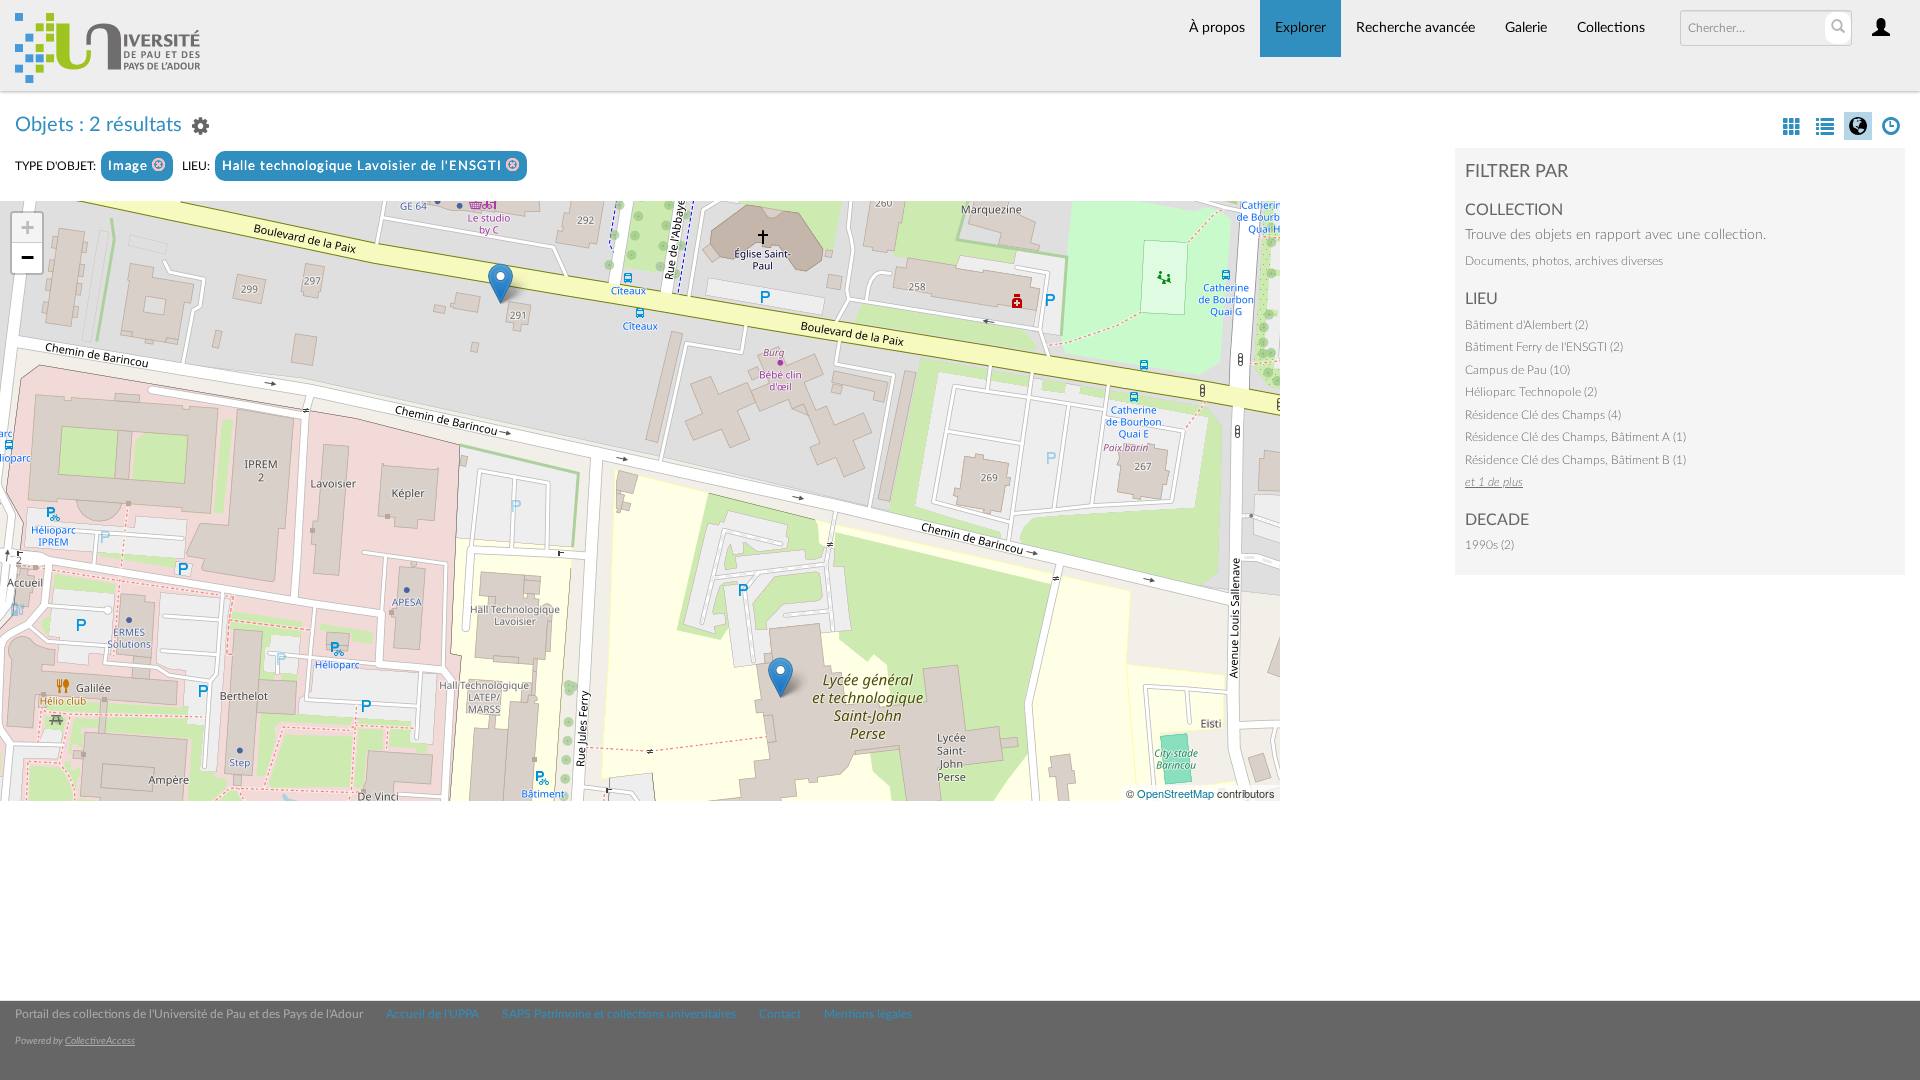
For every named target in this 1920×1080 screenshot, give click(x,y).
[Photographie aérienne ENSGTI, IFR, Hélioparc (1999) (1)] (780, 677)
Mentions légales (868, 1014)
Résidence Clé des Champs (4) (1543, 415)
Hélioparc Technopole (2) (1531, 392)
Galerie (1526, 28)
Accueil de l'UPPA (432, 1014)
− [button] (27, 257)
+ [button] (27, 227)
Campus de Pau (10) (1517, 370)
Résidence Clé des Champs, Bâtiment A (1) (1575, 437)
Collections (1611, 28)
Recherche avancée (1415, 28)
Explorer (1300, 28)
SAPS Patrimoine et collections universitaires (619, 1014)
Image (130, 166)
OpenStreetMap (1175, 793)
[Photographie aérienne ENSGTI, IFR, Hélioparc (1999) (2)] (500, 283)
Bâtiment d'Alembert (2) (1526, 325)
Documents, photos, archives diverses (1564, 261)
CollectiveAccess (100, 1041)
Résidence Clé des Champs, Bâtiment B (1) (1575, 460)
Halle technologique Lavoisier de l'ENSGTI (364, 166)
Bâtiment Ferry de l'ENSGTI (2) (1544, 347)
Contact (780, 1014)
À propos (1217, 28)
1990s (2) (1489, 545)
